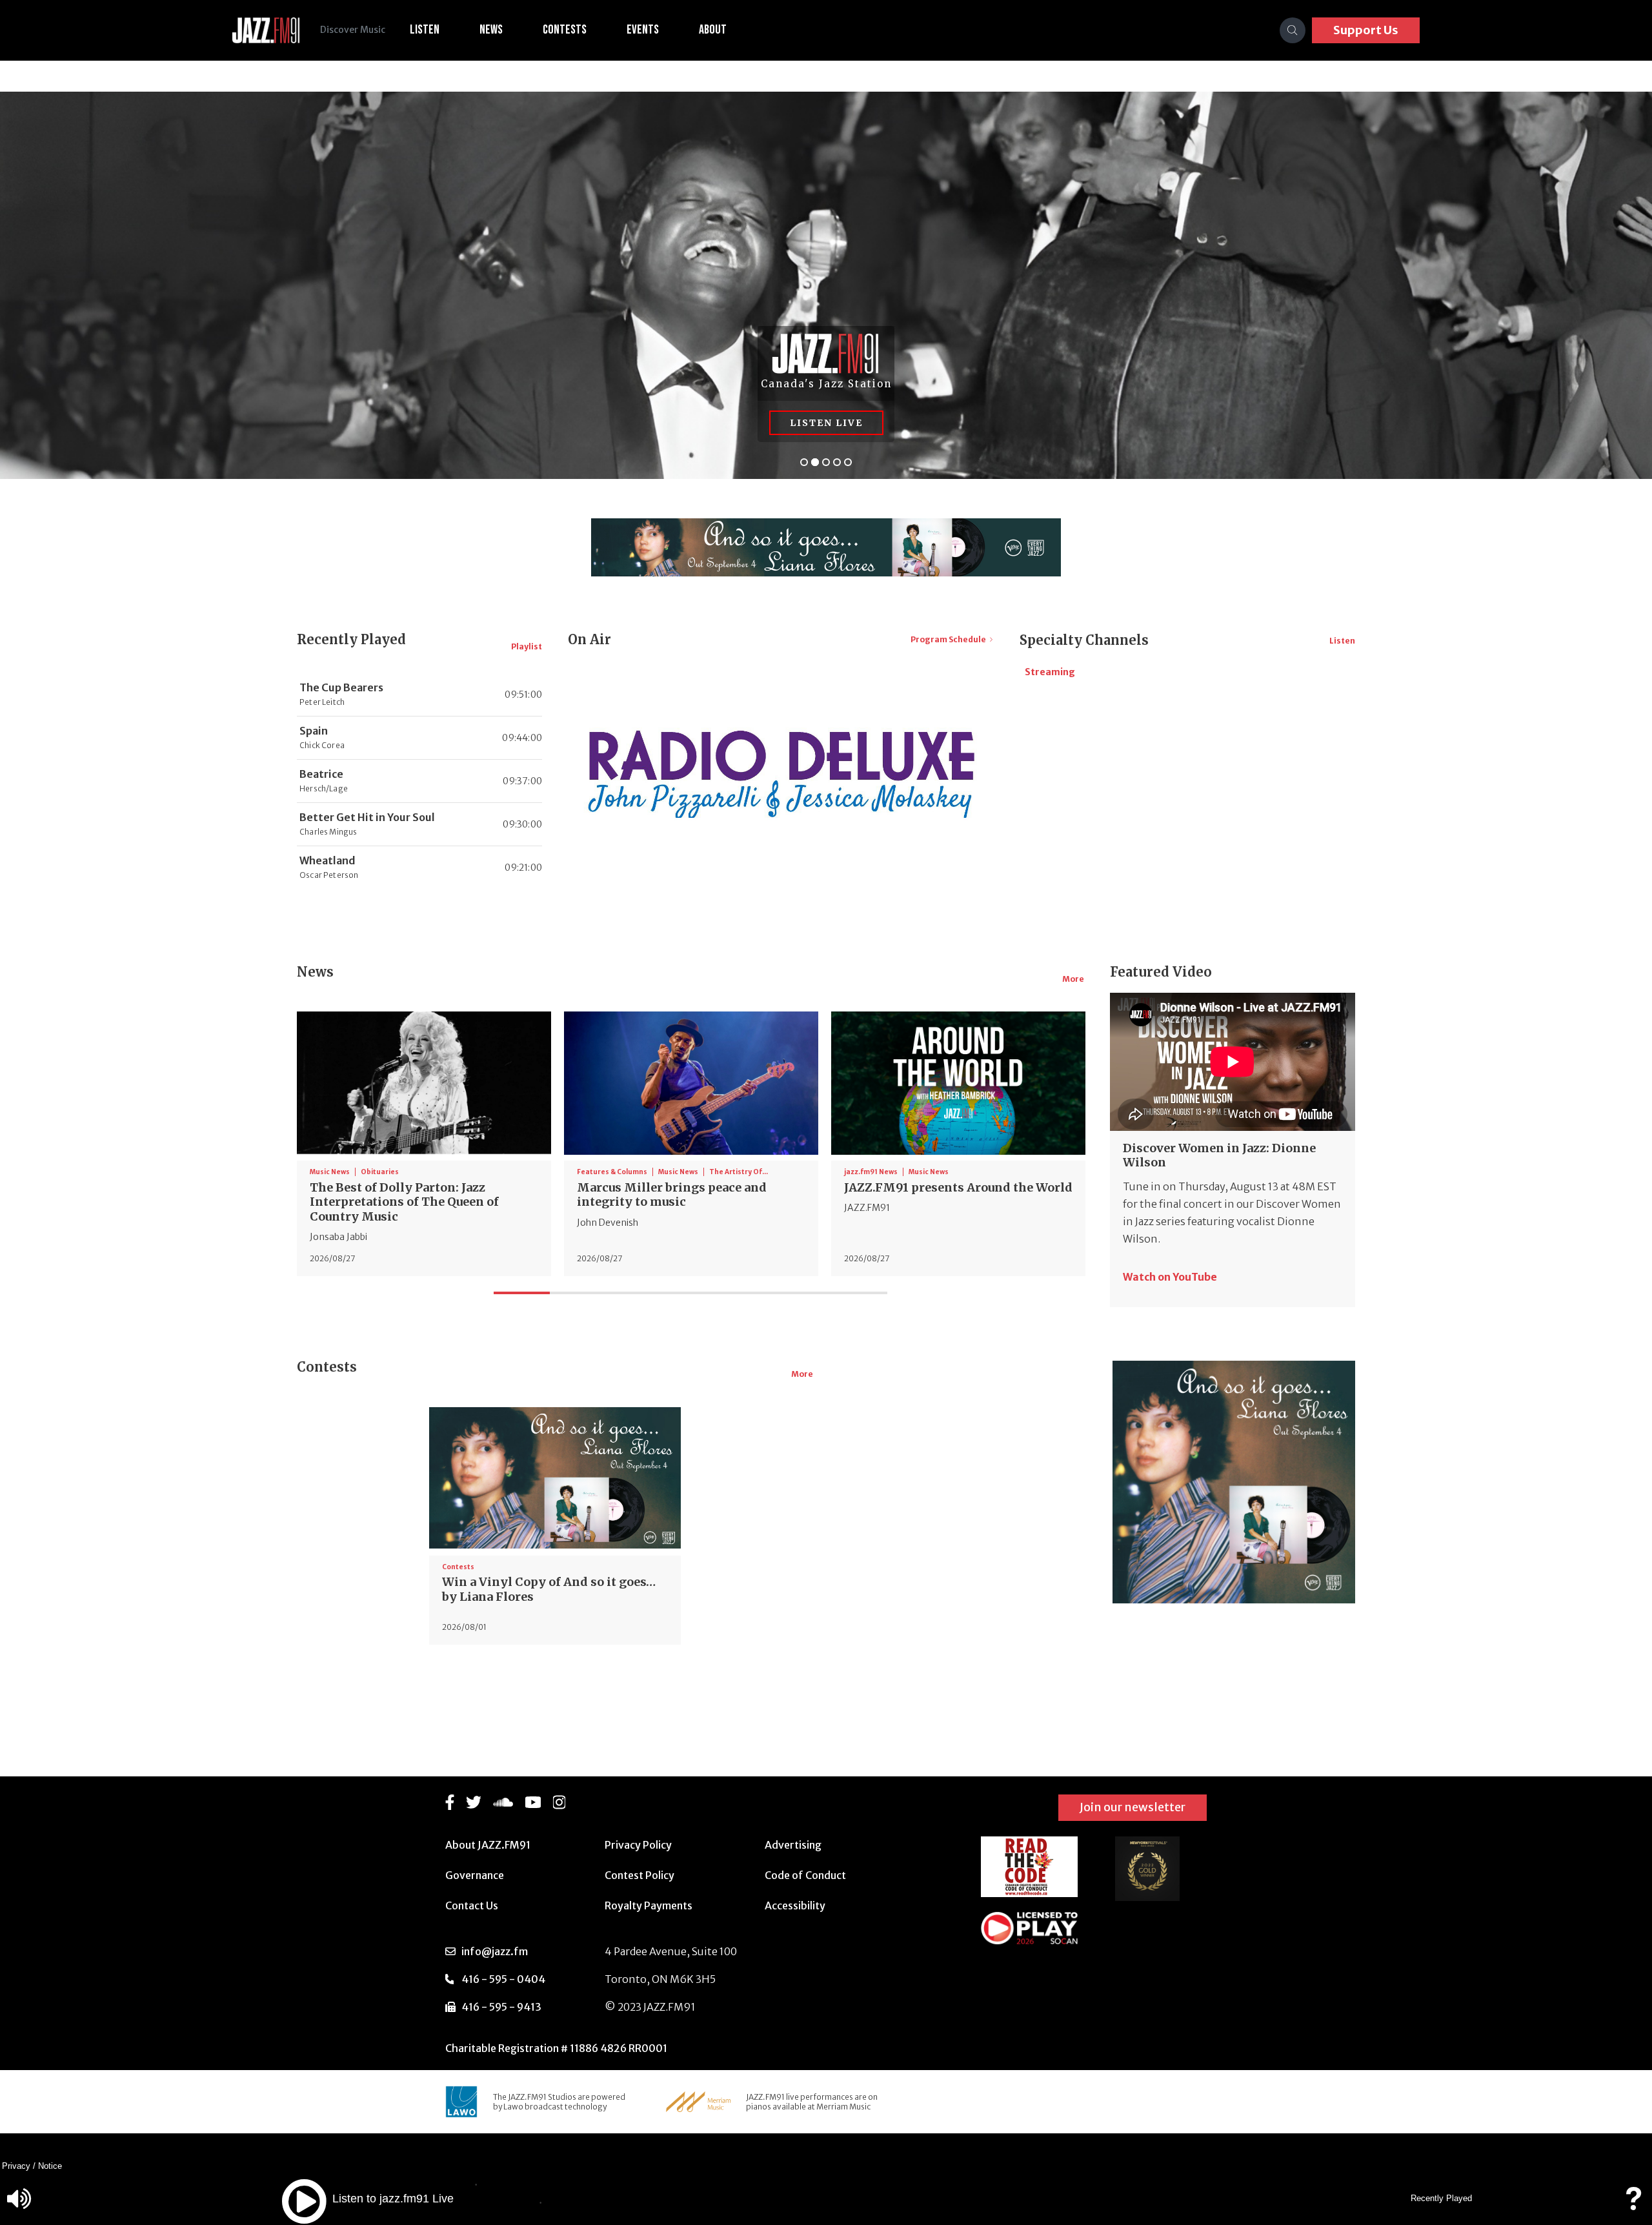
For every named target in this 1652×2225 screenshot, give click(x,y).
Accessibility (795, 1905)
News (491, 30)
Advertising (793, 1845)
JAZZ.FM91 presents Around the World (958, 1187)
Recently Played (1441, 2198)
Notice (50, 2166)
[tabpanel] (424, 1141)
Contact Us (472, 1905)
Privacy (16, 2166)
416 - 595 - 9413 (501, 2007)
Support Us (1366, 30)
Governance (475, 1875)
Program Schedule (948, 639)
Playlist (527, 646)
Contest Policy (640, 1875)
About (713, 30)
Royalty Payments (649, 1905)
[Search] (1293, 30)
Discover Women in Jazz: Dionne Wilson (1219, 1155)
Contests (565, 30)
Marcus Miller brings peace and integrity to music (672, 1195)
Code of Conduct (805, 1875)
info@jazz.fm (495, 1951)
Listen (425, 30)
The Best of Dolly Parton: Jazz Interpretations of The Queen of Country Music (404, 1202)
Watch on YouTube (1170, 1277)
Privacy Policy (638, 1845)
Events (643, 30)
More (1073, 979)
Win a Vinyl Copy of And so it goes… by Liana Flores (549, 1589)
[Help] (1633, 2205)
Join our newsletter (1133, 1807)
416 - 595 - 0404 (503, 1979)
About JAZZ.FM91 (488, 1845)
